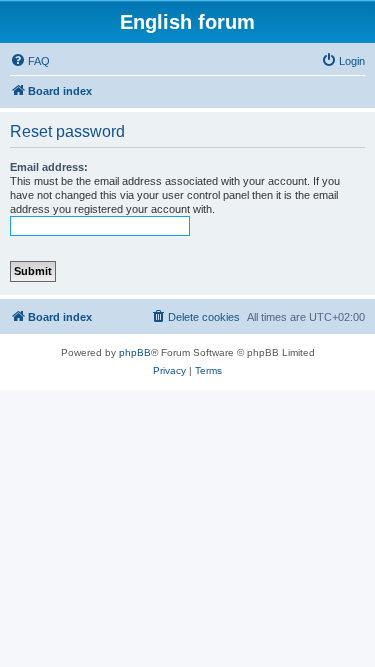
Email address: (49, 167)
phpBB (135, 352)
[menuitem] (30, 61)
